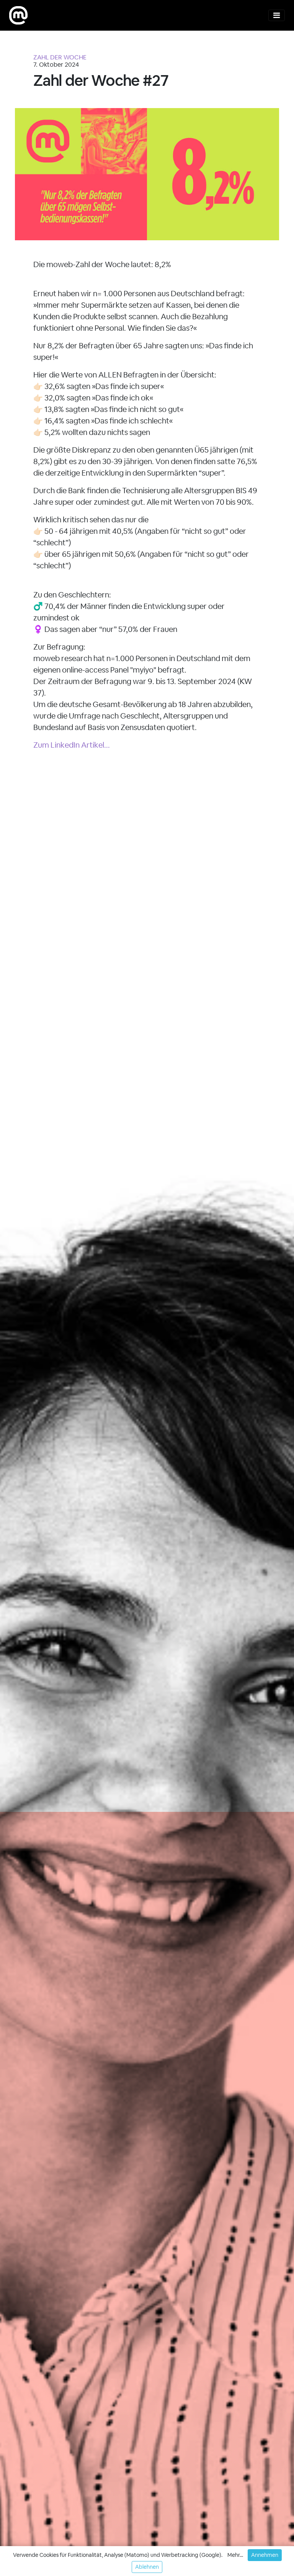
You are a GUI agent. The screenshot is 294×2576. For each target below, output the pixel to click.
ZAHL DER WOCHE (60, 57)
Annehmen (265, 2555)
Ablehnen (147, 2567)
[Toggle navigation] (277, 15)
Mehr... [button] (235, 2555)
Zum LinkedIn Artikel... (72, 745)
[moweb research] (18, 15)
